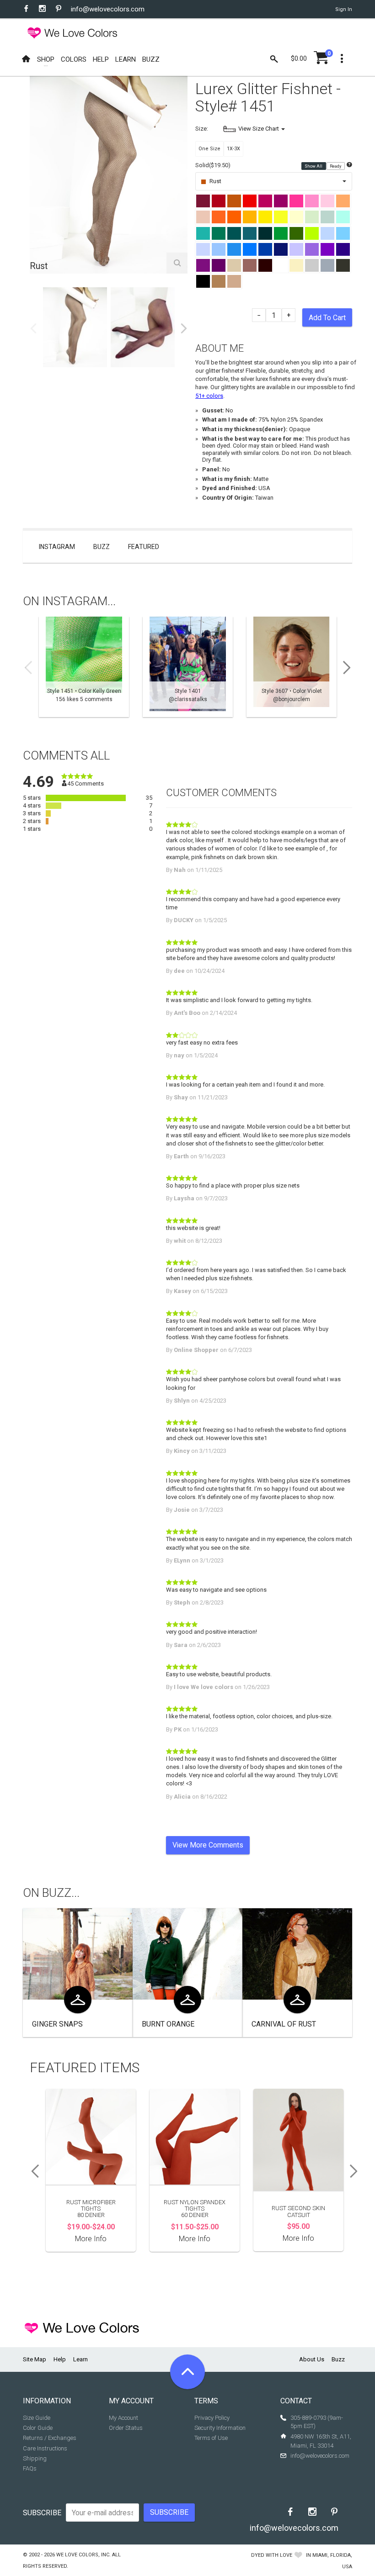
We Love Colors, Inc (83, 2555)
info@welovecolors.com (108, 9)
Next (184, 328)
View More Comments (208, 1845)
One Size (209, 149)
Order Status (126, 2428)
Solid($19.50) (213, 165)
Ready (336, 166)
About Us (312, 2359)
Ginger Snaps (57, 2024)
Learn (80, 2359)
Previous (33, 328)
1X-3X (233, 149)
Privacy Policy (212, 2418)
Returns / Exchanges (50, 2438)
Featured (144, 547)
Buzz (102, 547)
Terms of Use (211, 2438)
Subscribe (42, 2513)
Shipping (35, 2458)
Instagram (57, 547)
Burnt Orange (168, 2024)
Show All (314, 166)
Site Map (35, 2359)
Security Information (220, 2428)
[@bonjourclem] (292, 667)
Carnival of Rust (284, 2024)
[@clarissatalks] (188, 667)
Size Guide (37, 2418)
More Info (91, 2239)
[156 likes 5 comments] (84, 667)
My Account (123, 2418)
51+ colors (209, 396)
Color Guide (38, 2428)
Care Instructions (45, 2448)
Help (60, 2359)
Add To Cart (327, 318)
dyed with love (272, 2555)
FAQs (30, 2468)
